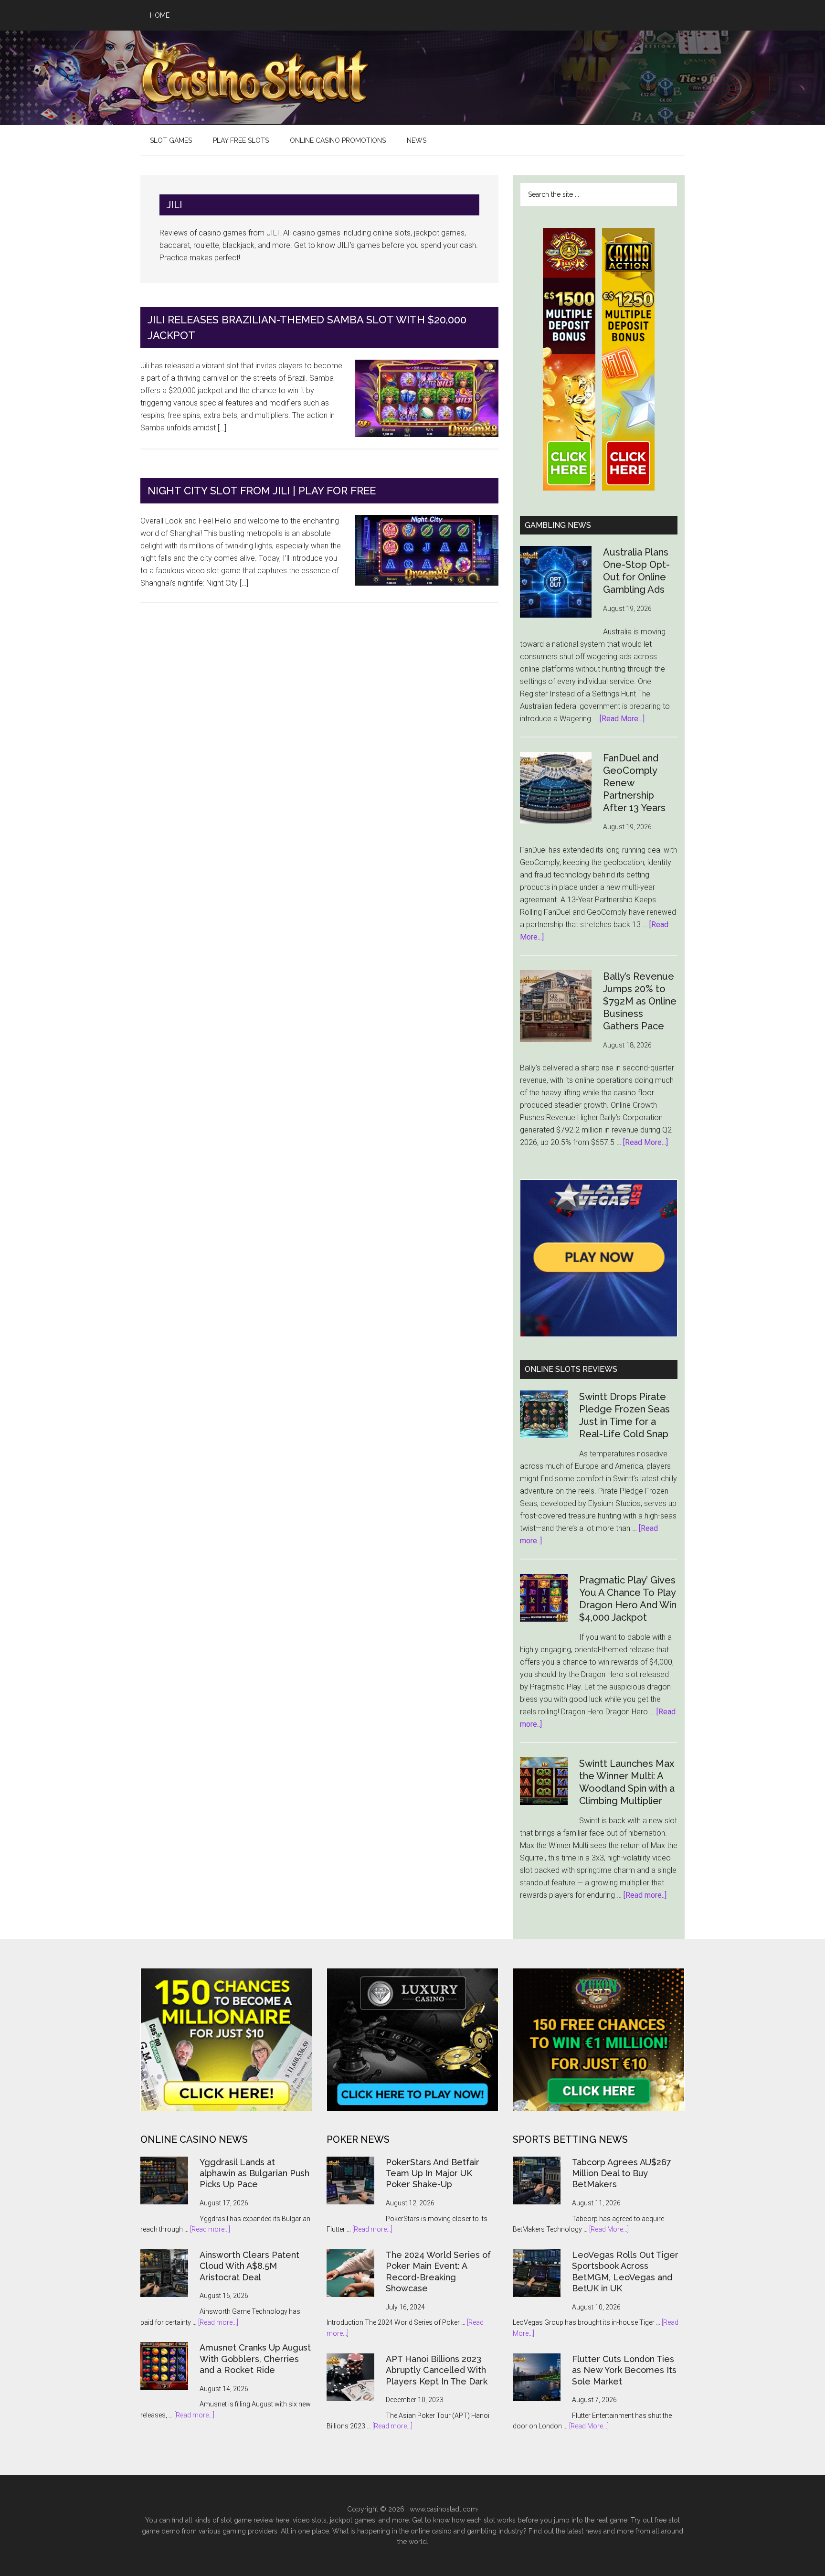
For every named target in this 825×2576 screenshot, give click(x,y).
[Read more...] (210, 2229)
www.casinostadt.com (443, 2509)
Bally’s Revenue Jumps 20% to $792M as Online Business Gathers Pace (640, 1001)
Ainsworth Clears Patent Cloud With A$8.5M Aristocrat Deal (249, 2266)
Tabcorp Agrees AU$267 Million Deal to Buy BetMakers (622, 2173)
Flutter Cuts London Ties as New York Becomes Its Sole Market (624, 2370)
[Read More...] (622, 719)
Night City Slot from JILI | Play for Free (262, 491)
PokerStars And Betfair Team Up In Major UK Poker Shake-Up (433, 2173)
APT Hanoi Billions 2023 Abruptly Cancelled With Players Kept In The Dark (437, 2370)
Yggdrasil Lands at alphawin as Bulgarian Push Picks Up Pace (254, 2173)
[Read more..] (645, 1895)
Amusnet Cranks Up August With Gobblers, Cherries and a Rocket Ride (255, 2359)
